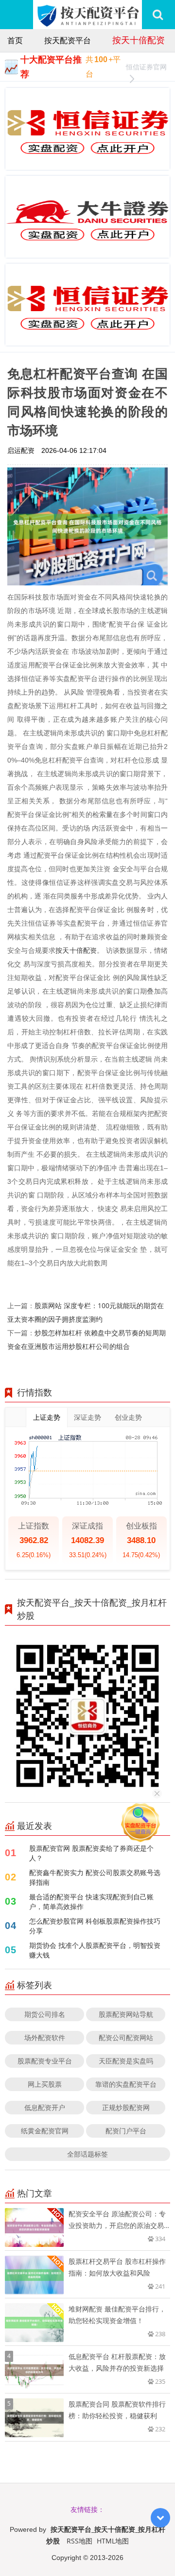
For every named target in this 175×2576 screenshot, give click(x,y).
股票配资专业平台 (45, 2061)
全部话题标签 (87, 2154)
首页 (15, 40)
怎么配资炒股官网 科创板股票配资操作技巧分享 (95, 1926)
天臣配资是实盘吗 (126, 2061)
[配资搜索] (158, 15)
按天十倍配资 (139, 40)
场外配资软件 (45, 2037)
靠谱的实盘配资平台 (126, 2084)
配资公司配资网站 (126, 2037)
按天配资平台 (68, 40)
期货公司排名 (45, 2014)
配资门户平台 (126, 2131)
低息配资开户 (45, 2107)
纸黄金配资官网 (45, 2131)
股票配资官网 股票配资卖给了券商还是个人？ (91, 1853)
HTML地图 (113, 2541)
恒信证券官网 (146, 67)
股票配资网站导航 (126, 2014)
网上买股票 (45, 2084)
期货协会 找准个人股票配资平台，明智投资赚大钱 (95, 1950)
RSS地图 (79, 2541)
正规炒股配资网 (126, 2107)
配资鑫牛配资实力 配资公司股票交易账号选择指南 (95, 1877)
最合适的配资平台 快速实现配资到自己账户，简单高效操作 (91, 1902)
